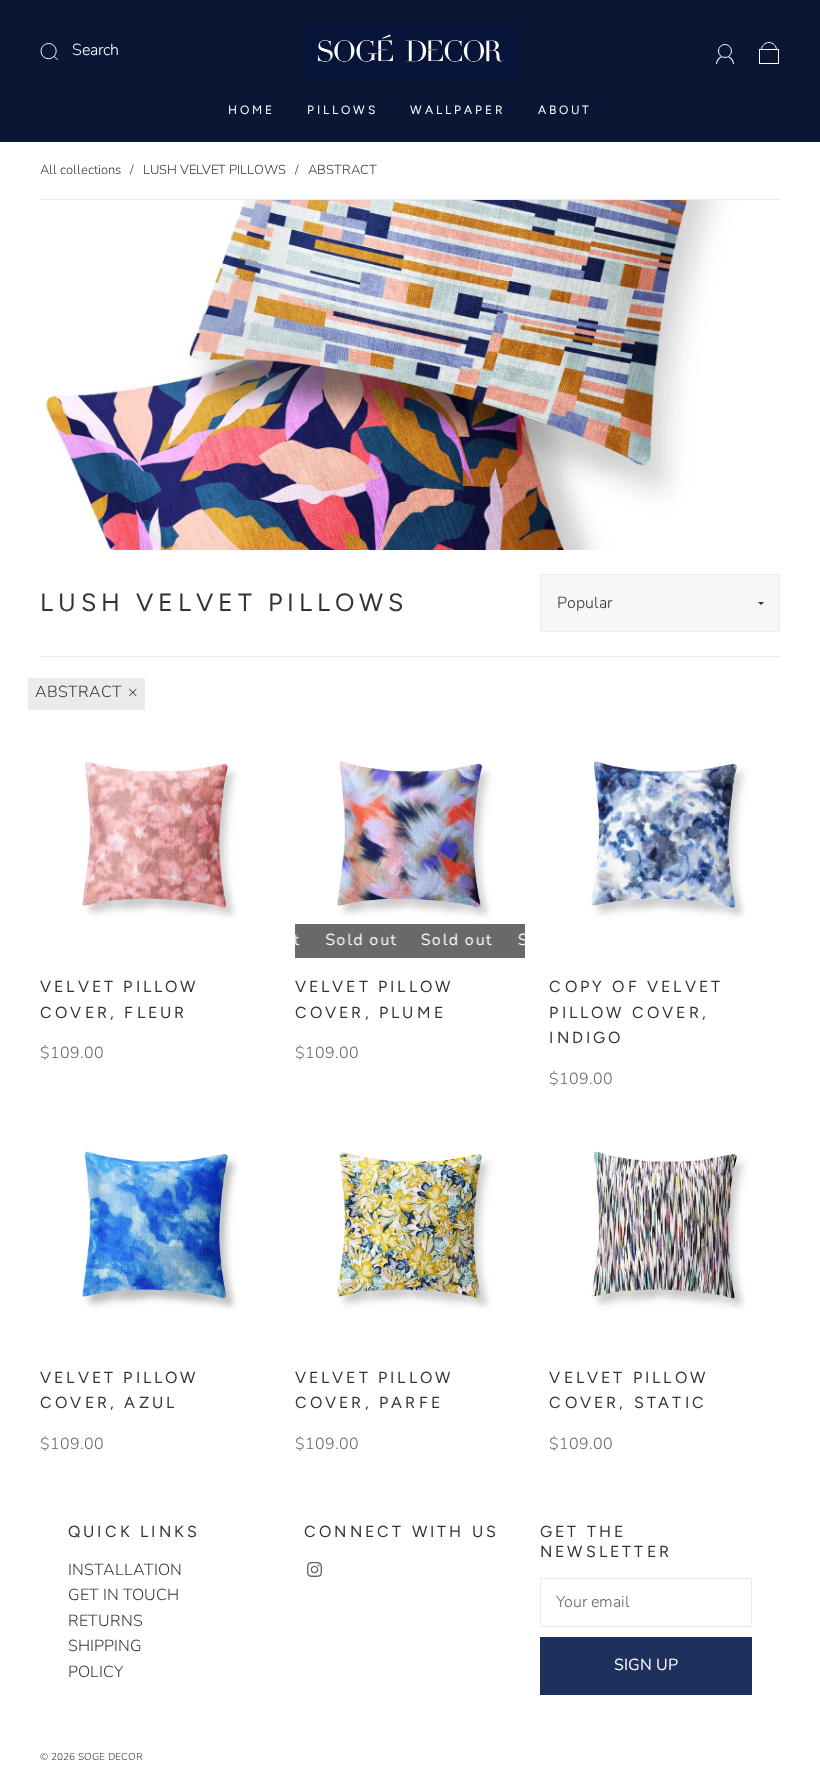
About (565, 110)
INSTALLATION (125, 1570)
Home (251, 110)
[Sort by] (660, 603)
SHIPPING (105, 1646)
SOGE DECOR (110, 1757)
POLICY (95, 1672)
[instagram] (314, 1570)
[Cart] (769, 50)
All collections (80, 170)
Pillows (342, 110)
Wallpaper (458, 110)
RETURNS (105, 1621)
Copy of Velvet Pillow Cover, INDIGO (636, 1012)
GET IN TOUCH (123, 1595)
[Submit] (140, 51)
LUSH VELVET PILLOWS (214, 170)
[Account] (725, 50)
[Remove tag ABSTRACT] (86, 694)
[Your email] (646, 1603)
